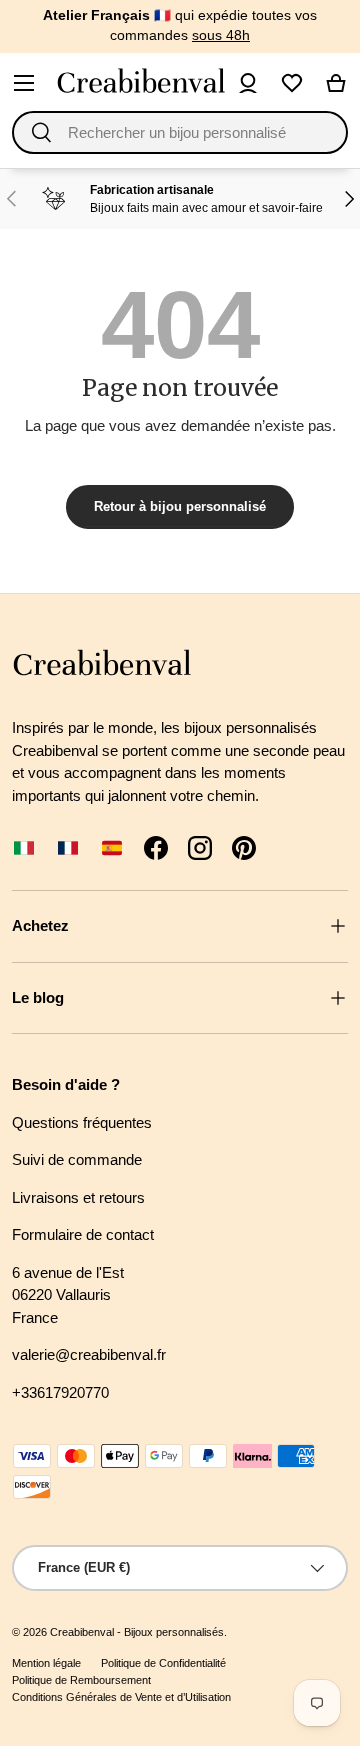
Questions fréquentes (82, 1122)
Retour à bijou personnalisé (180, 506)
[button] (336, 83)
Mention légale (46, 1663)
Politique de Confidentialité (163, 1663)
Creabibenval (82, 1632)
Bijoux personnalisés (174, 1632)
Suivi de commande (77, 1159)
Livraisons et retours (78, 1197)
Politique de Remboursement (81, 1680)
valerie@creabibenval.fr (89, 1354)
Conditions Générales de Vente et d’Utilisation (121, 1697)
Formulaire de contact (83, 1234)
